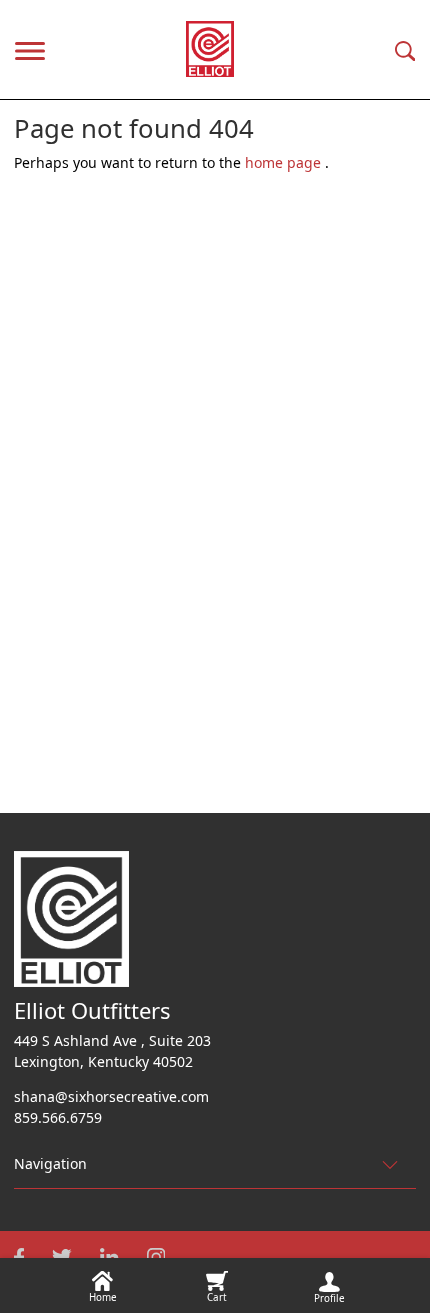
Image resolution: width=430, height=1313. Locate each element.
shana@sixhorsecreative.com (111, 1096)
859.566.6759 (58, 1117)
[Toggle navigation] (30, 49)
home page (285, 162)
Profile (329, 1298)
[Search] (405, 49)
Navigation (50, 1163)
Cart (217, 1297)
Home (103, 1297)
